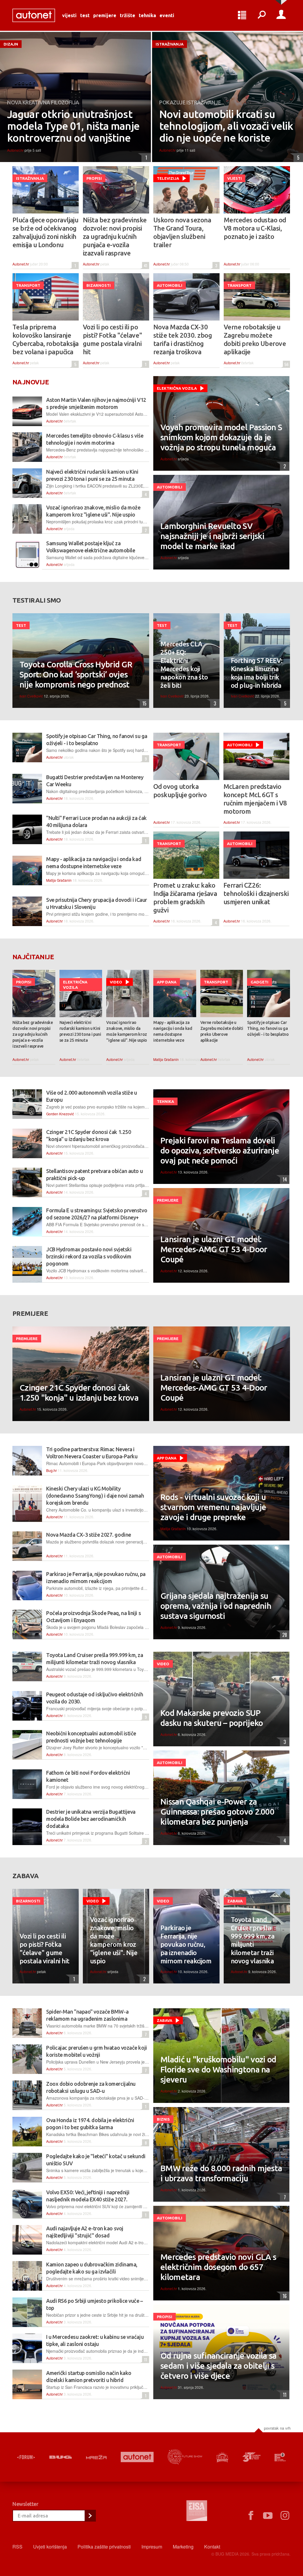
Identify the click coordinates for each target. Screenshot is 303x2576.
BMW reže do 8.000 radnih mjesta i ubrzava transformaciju (221, 2173)
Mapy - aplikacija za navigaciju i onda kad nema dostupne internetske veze (173, 1031)
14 (283, 1179)
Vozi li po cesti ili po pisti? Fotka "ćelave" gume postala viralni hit (112, 339)
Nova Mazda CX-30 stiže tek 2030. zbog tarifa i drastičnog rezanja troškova (183, 339)
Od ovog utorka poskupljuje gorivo (180, 791)
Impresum (152, 2547)
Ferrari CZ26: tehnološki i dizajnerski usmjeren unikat (256, 893)
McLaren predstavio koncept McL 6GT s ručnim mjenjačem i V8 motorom (255, 799)
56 (286, 364)
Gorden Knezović (60, 1114)
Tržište (128, 15)
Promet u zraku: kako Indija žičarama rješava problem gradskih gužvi (185, 898)
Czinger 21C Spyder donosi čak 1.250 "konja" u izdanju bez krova (79, 1393)
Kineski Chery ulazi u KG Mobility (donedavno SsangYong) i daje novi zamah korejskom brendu (95, 1496)
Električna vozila (177, 388)
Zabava (235, 1901)
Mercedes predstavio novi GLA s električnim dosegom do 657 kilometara (218, 2267)
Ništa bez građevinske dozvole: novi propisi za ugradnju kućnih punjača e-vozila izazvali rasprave (115, 236)
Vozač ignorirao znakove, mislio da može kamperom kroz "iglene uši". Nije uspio (127, 1031)
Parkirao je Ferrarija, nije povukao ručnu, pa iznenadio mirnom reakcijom (186, 1944)
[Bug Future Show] (185, 2457)
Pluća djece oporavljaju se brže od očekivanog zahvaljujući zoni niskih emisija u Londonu (45, 232)
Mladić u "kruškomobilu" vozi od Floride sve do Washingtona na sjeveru (218, 2069)
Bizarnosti (99, 285)
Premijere (105, 15)
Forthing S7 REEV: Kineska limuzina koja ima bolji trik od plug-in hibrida (257, 673)
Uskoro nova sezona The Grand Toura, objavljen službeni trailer (182, 232)
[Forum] (26, 2457)
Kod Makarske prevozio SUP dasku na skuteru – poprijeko (212, 1718)
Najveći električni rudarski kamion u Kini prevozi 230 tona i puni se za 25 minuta (80, 1031)
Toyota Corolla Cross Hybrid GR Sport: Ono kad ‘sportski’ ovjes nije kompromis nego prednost (76, 674)
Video (116, 982)
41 (145, 265)
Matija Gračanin (59, 880)
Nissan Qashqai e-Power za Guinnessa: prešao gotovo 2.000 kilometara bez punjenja (217, 1812)
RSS (17, 2547)
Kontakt (212, 2547)
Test (85, 15)
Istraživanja (170, 44)
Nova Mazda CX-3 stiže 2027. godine (89, 1535)
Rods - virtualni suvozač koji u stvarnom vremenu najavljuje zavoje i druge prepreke (213, 1507)
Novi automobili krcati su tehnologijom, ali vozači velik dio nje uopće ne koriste (226, 126)
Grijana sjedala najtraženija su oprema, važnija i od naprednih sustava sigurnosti (216, 1606)
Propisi (94, 178)
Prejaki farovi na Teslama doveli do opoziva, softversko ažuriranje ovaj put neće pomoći (220, 1150)
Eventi (167, 15)
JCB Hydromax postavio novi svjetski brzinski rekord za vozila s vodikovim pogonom (89, 1256)
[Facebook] (251, 2516)
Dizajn (11, 44)
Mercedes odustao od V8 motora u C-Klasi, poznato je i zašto (255, 228)
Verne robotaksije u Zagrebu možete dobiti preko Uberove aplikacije (255, 339)
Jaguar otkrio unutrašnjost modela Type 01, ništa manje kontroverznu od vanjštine (73, 126)
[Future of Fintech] (280, 2457)
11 (145, 2359)
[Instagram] (285, 2516)
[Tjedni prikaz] (242, 15)
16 (283, 2296)
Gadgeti (260, 982)
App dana (167, 982)
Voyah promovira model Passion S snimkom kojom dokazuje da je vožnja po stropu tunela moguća (221, 437)
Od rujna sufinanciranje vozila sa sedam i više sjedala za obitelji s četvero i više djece (219, 2366)
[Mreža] (96, 2457)
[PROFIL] (281, 15)
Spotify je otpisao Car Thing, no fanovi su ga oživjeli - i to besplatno (268, 1028)
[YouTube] (268, 2516)
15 (143, 703)
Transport (28, 285)
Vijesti (69, 15)
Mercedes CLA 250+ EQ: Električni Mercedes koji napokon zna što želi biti (184, 665)
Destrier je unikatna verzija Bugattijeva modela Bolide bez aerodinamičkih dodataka (91, 1819)
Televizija (168, 178)
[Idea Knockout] (223, 2457)
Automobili (170, 285)
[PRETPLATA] (90, 2516)
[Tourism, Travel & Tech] (251, 2457)
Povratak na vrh (277, 2428)
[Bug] (61, 2457)
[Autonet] (137, 2457)
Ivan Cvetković (31, 696)
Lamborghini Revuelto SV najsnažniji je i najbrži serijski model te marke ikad (212, 536)
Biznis (163, 2119)
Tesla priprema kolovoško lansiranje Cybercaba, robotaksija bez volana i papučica (46, 339)
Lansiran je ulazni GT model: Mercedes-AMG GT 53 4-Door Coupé (214, 1249)
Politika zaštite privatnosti (104, 2547)
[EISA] (197, 2512)
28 (283, 1635)
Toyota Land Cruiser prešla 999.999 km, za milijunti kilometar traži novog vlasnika (253, 1940)
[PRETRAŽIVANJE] (262, 15)
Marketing (183, 2547)
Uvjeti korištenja (50, 2547)
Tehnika (147, 15)
